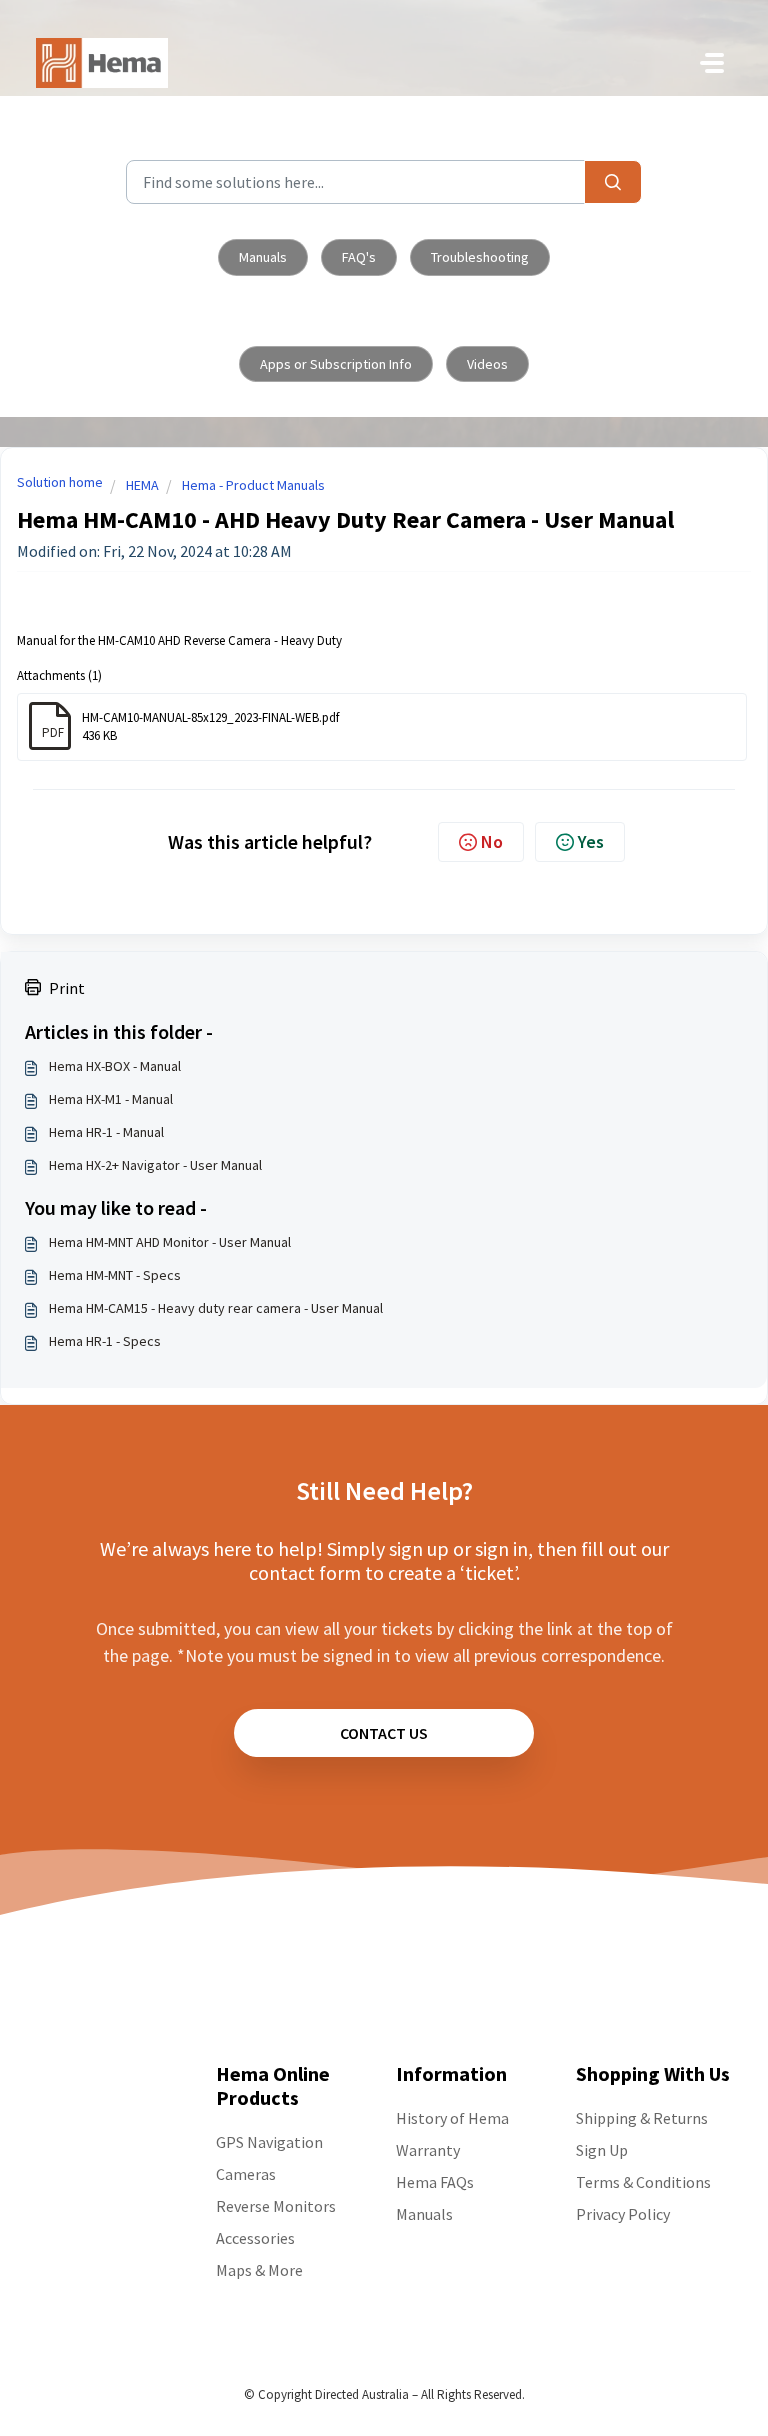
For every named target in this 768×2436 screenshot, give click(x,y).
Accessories (255, 2238)
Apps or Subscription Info (336, 364)
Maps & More (259, 2270)
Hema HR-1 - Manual (106, 1132)
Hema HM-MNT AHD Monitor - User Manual (170, 1242)
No (492, 841)
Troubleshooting (480, 257)
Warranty (428, 2150)
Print (67, 988)
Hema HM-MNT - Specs (115, 1275)
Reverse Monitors (276, 2206)
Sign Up (602, 2150)
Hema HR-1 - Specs (105, 1341)
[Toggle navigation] (712, 63)
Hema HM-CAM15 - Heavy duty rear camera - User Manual (216, 1308)
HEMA (142, 485)
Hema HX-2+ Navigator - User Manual (155, 1165)
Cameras (246, 2174)
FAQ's (359, 257)
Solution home (60, 482)
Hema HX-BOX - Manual (115, 1066)
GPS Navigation (269, 2142)
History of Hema (452, 2118)
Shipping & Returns (642, 2118)
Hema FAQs (435, 2182)
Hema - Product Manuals (253, 485)
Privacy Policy (623, 2214)
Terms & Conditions (643, 2182)
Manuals (263, 257)
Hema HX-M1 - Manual (111, 1099)
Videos (487, 364)
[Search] (613, 182)
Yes (591, 841)
